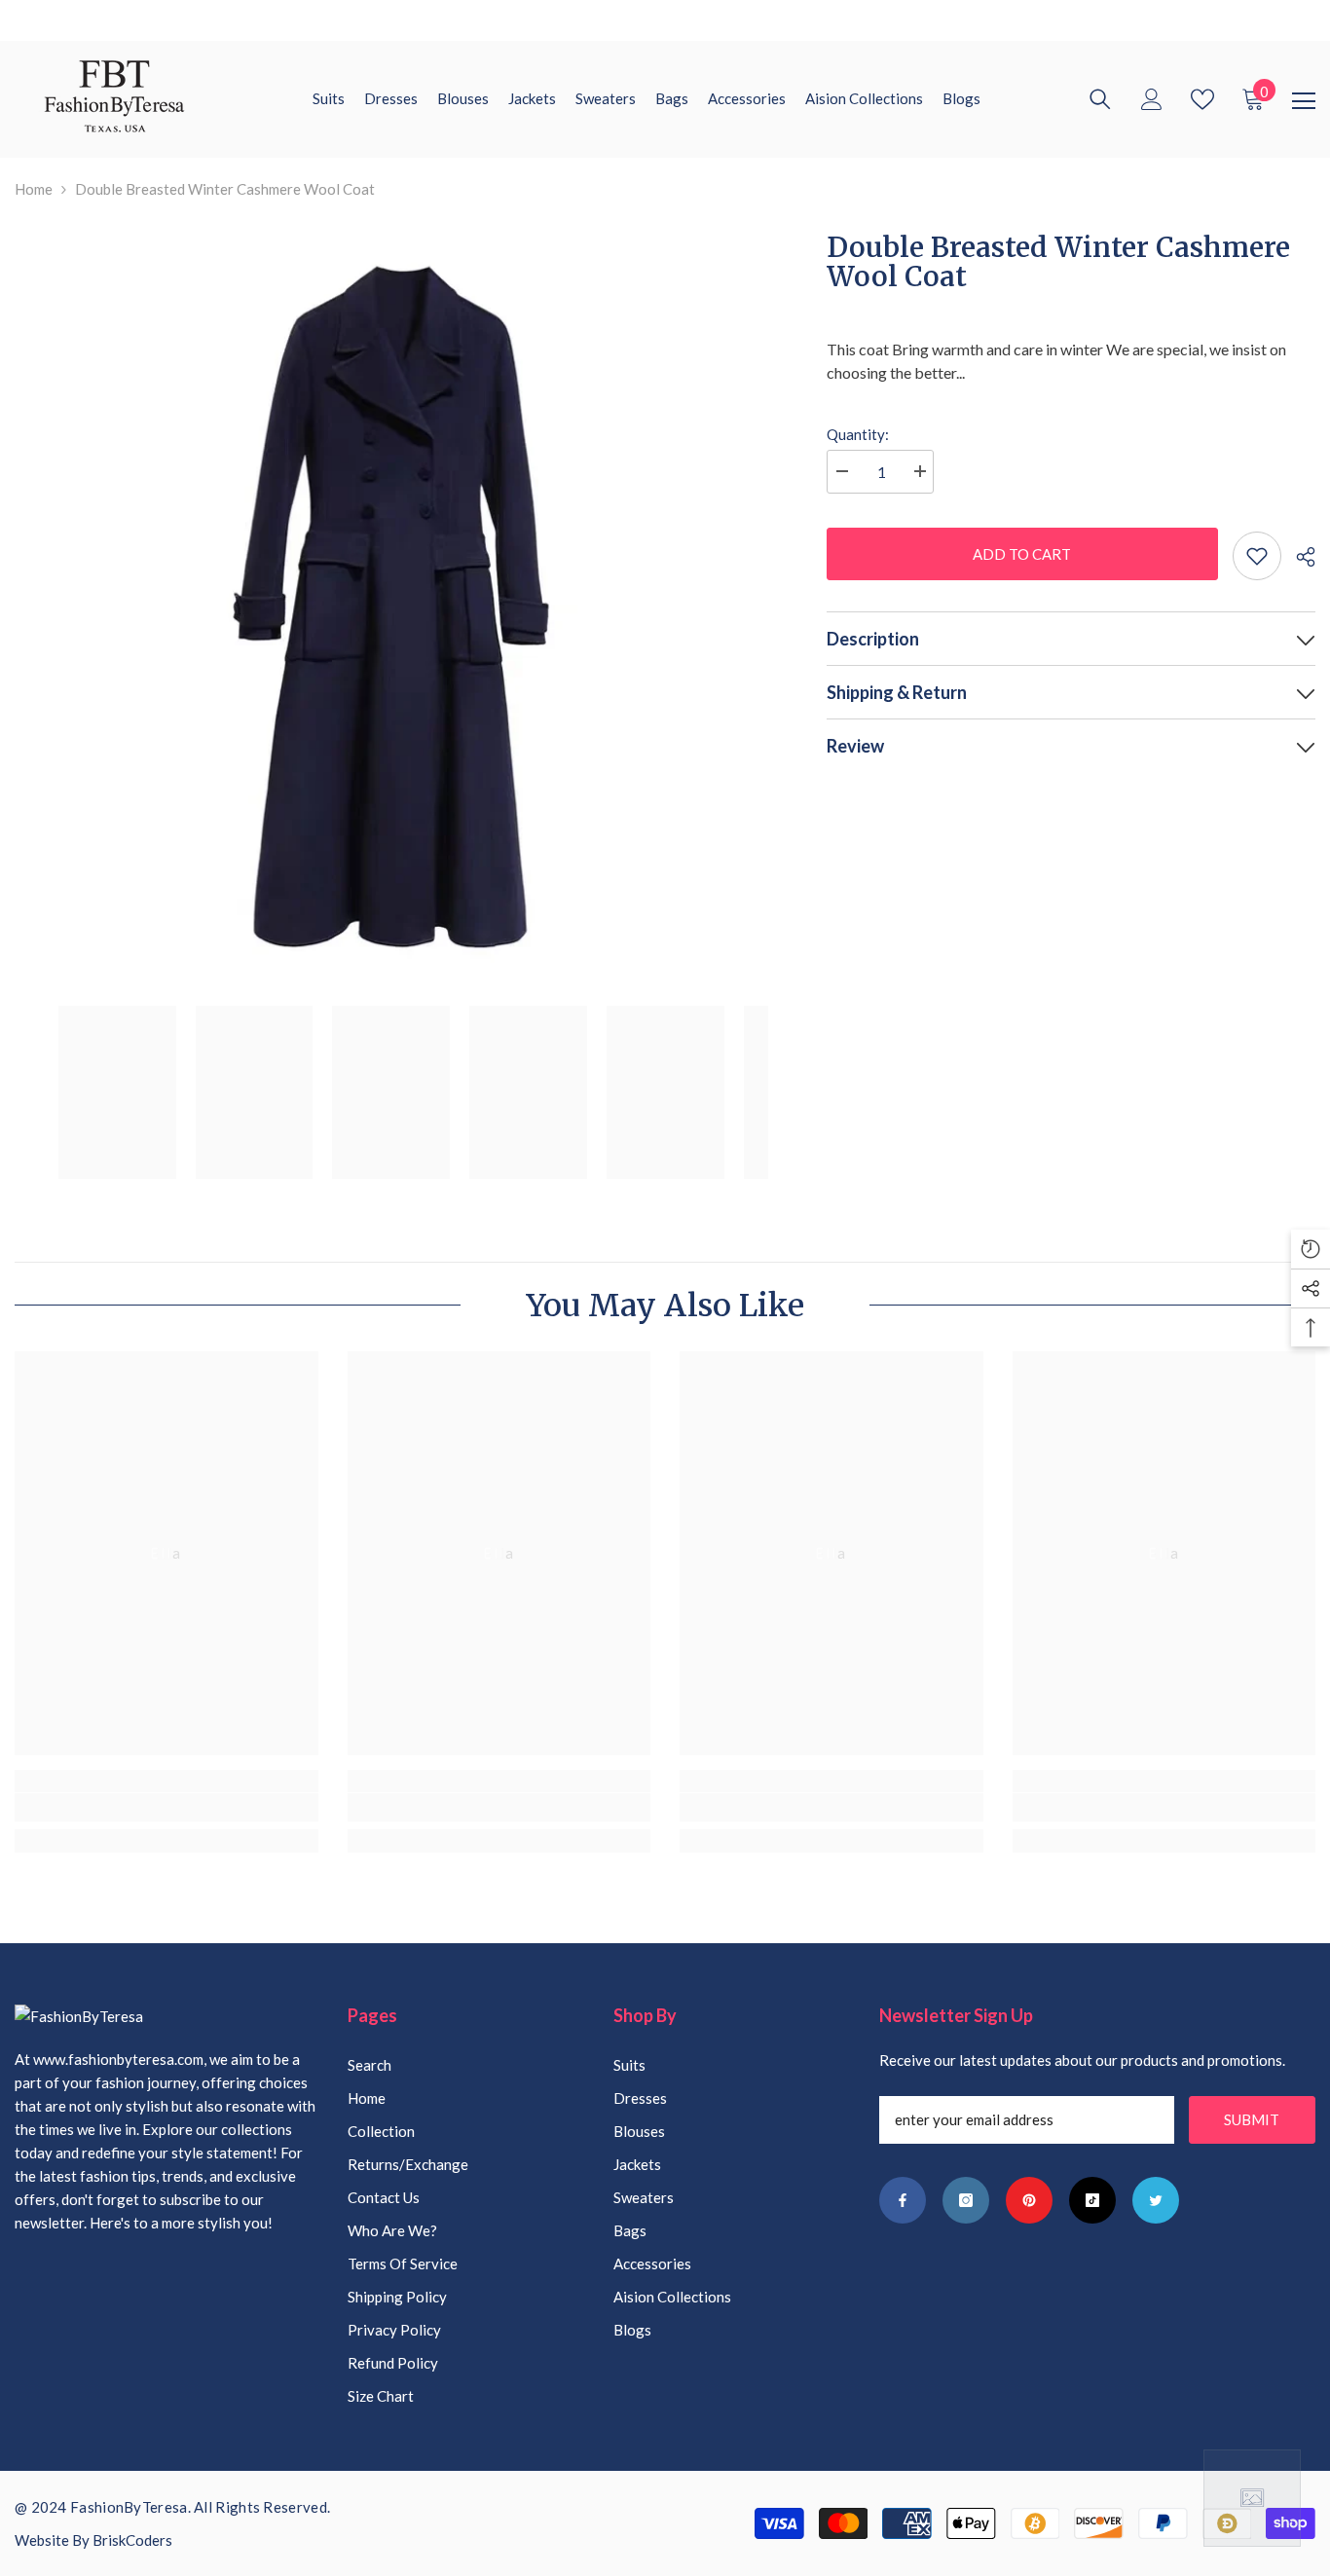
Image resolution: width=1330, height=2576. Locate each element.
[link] (166, 1807)
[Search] (1100, 99)
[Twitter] (1156, 2200)
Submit (1252, 2119)
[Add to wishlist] (1257, 556)
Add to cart (1022, 554)
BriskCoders (132, 2540)
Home (34, 189)
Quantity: (858, 434)
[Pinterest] (1029, 2200)
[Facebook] (903, 2200)
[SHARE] (1298, 557)
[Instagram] (966, 2200)
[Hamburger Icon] (1304, 101)
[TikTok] (1092, 2200)
